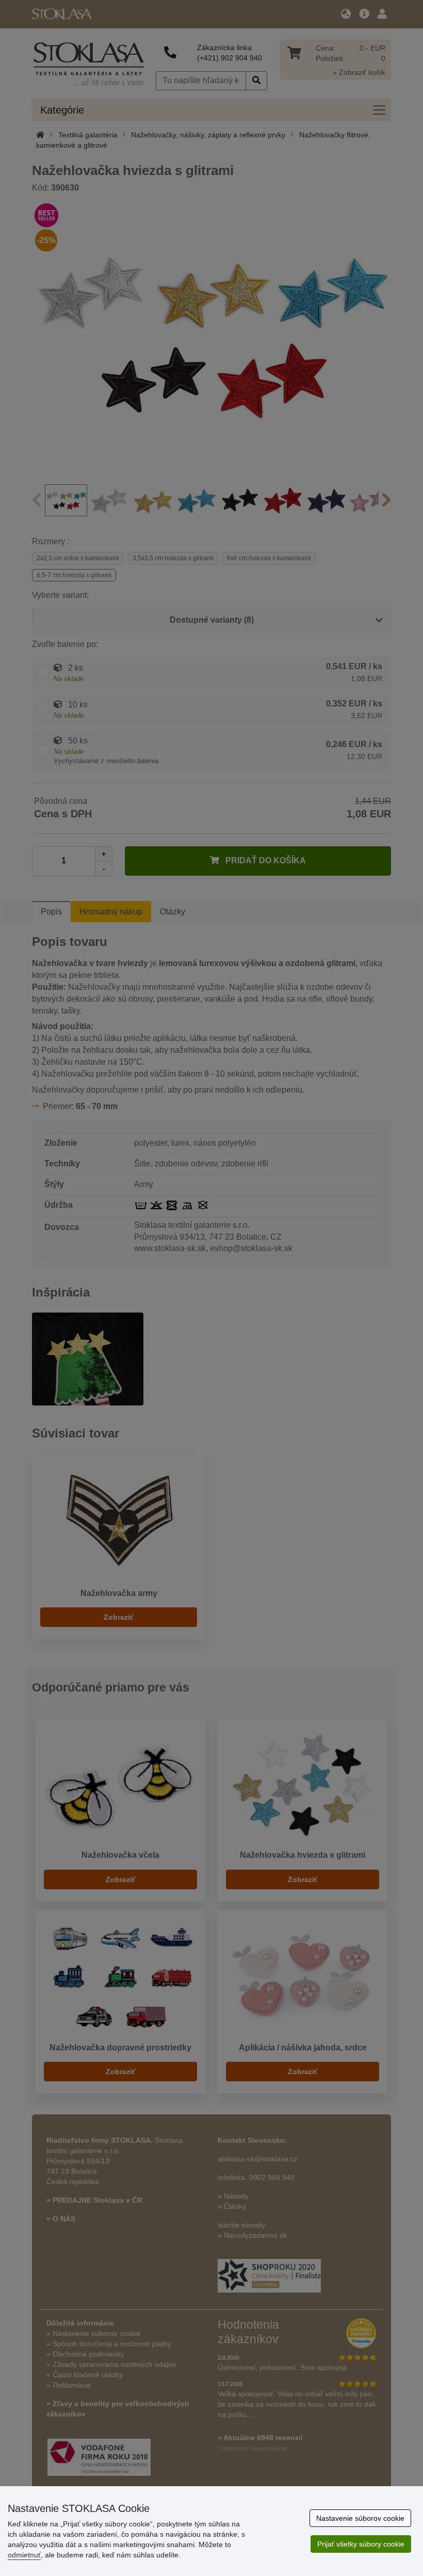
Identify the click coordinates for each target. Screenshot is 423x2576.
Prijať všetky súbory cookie (361, 2544)
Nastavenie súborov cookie (360, 2518)
